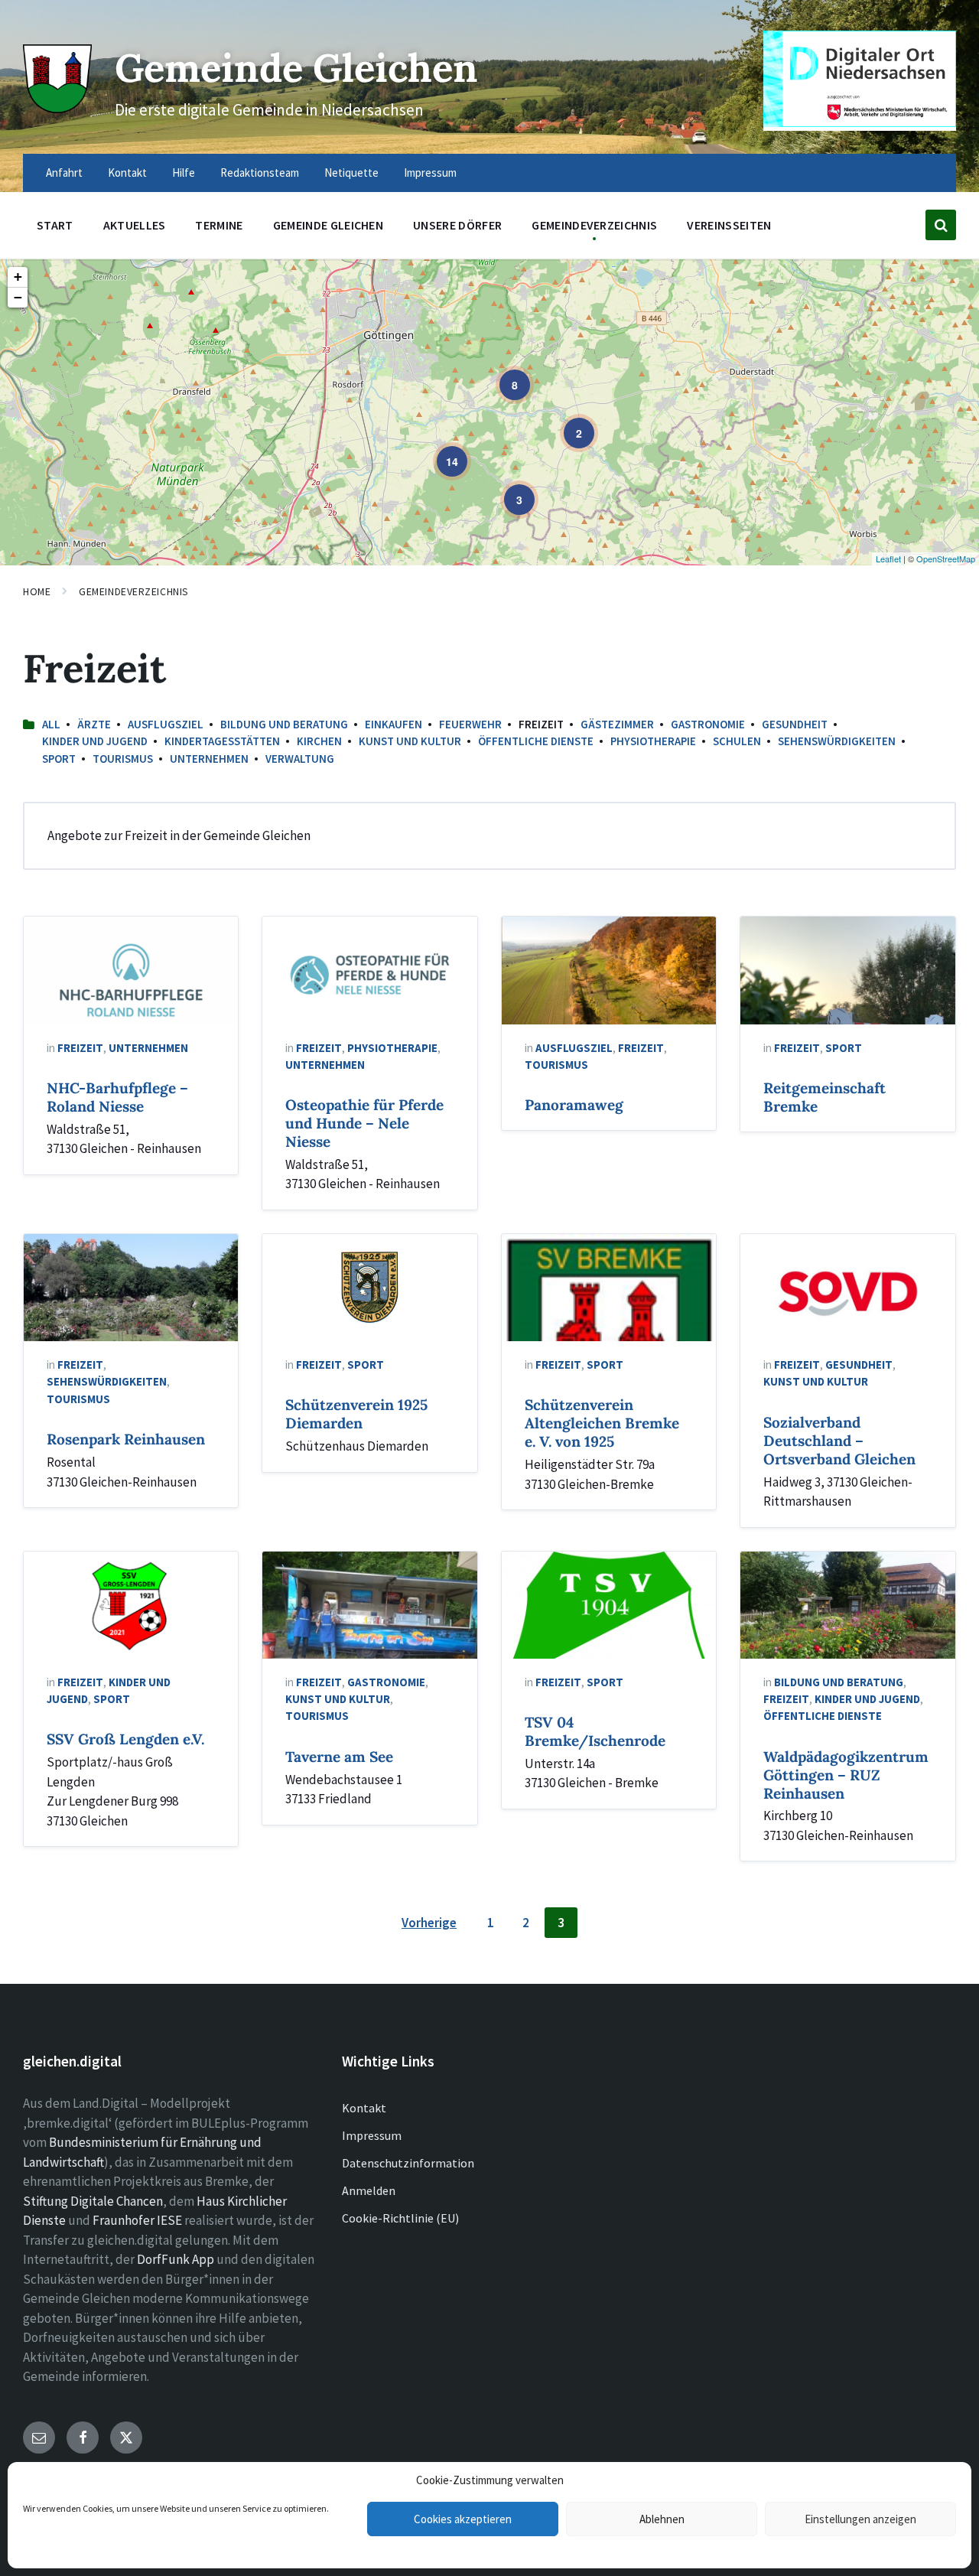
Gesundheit (795, 724)
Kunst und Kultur (410, 741)
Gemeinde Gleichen (296, 68)
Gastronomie (708, 724)
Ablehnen (662, 2519)
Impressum (372, 2135)
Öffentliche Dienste (536, 741)
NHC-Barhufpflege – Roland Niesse (117, 1097)
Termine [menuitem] (219, 225)
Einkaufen (394, 724)
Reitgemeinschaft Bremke (825, 1097)
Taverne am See (339, 1757)
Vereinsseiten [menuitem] (729, 225)
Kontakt (364, 2108)
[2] (568, 422)
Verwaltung (300, 759)
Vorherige (429, 1923)
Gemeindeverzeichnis (134, 591)
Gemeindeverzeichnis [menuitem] (594, 225)
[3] (509, 489)
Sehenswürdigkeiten (837, 741)
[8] (504, 374)
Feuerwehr (470, 724)
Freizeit (80, 1048)
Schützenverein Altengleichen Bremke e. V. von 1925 (602, 1423)
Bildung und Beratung (284, 724)
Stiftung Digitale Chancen (93, 2201)
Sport (59, 759)
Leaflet (888, 559)
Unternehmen (209, 759)
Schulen (737, 741)
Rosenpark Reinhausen (126, 1439)
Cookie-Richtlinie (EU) (400, 2218)
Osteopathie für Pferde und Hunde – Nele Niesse (364, 1123)
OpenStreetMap (946, 559)
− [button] (18, 297)
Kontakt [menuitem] (127, 173)
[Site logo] (57, 109)
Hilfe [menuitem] (184, 173)
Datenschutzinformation (408, 2163)
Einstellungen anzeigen (860, 2519)
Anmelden (369, 2190)
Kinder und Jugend (95, 741)
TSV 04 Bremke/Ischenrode (595, 1731)
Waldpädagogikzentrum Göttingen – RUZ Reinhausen (846, 1775)
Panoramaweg (574, 1105)
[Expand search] (941, 225)
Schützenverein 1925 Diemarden (356, 1414)
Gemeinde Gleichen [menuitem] (328, 225)
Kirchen (319, 741)
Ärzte (94, 724)
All (51, 724)
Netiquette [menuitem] (351, 173)
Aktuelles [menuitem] (135, 225)
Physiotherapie (653, 741)
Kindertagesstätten (222, 741)
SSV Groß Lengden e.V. (125, 1739)
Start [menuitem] (55, 225)
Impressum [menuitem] (430, 173)
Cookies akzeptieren (463, 2519)
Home (37, 591)
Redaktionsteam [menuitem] (260, 173)
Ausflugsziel (166, 724)
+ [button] (18, 277)
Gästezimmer (617, 724)
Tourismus (123, 759)
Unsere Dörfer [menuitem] (457, 225)
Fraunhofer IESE (137, 2220)
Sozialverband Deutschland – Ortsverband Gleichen (839, 1441)
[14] (441, 451)
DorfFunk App (176, 2259)
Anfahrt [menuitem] (64, 173)
